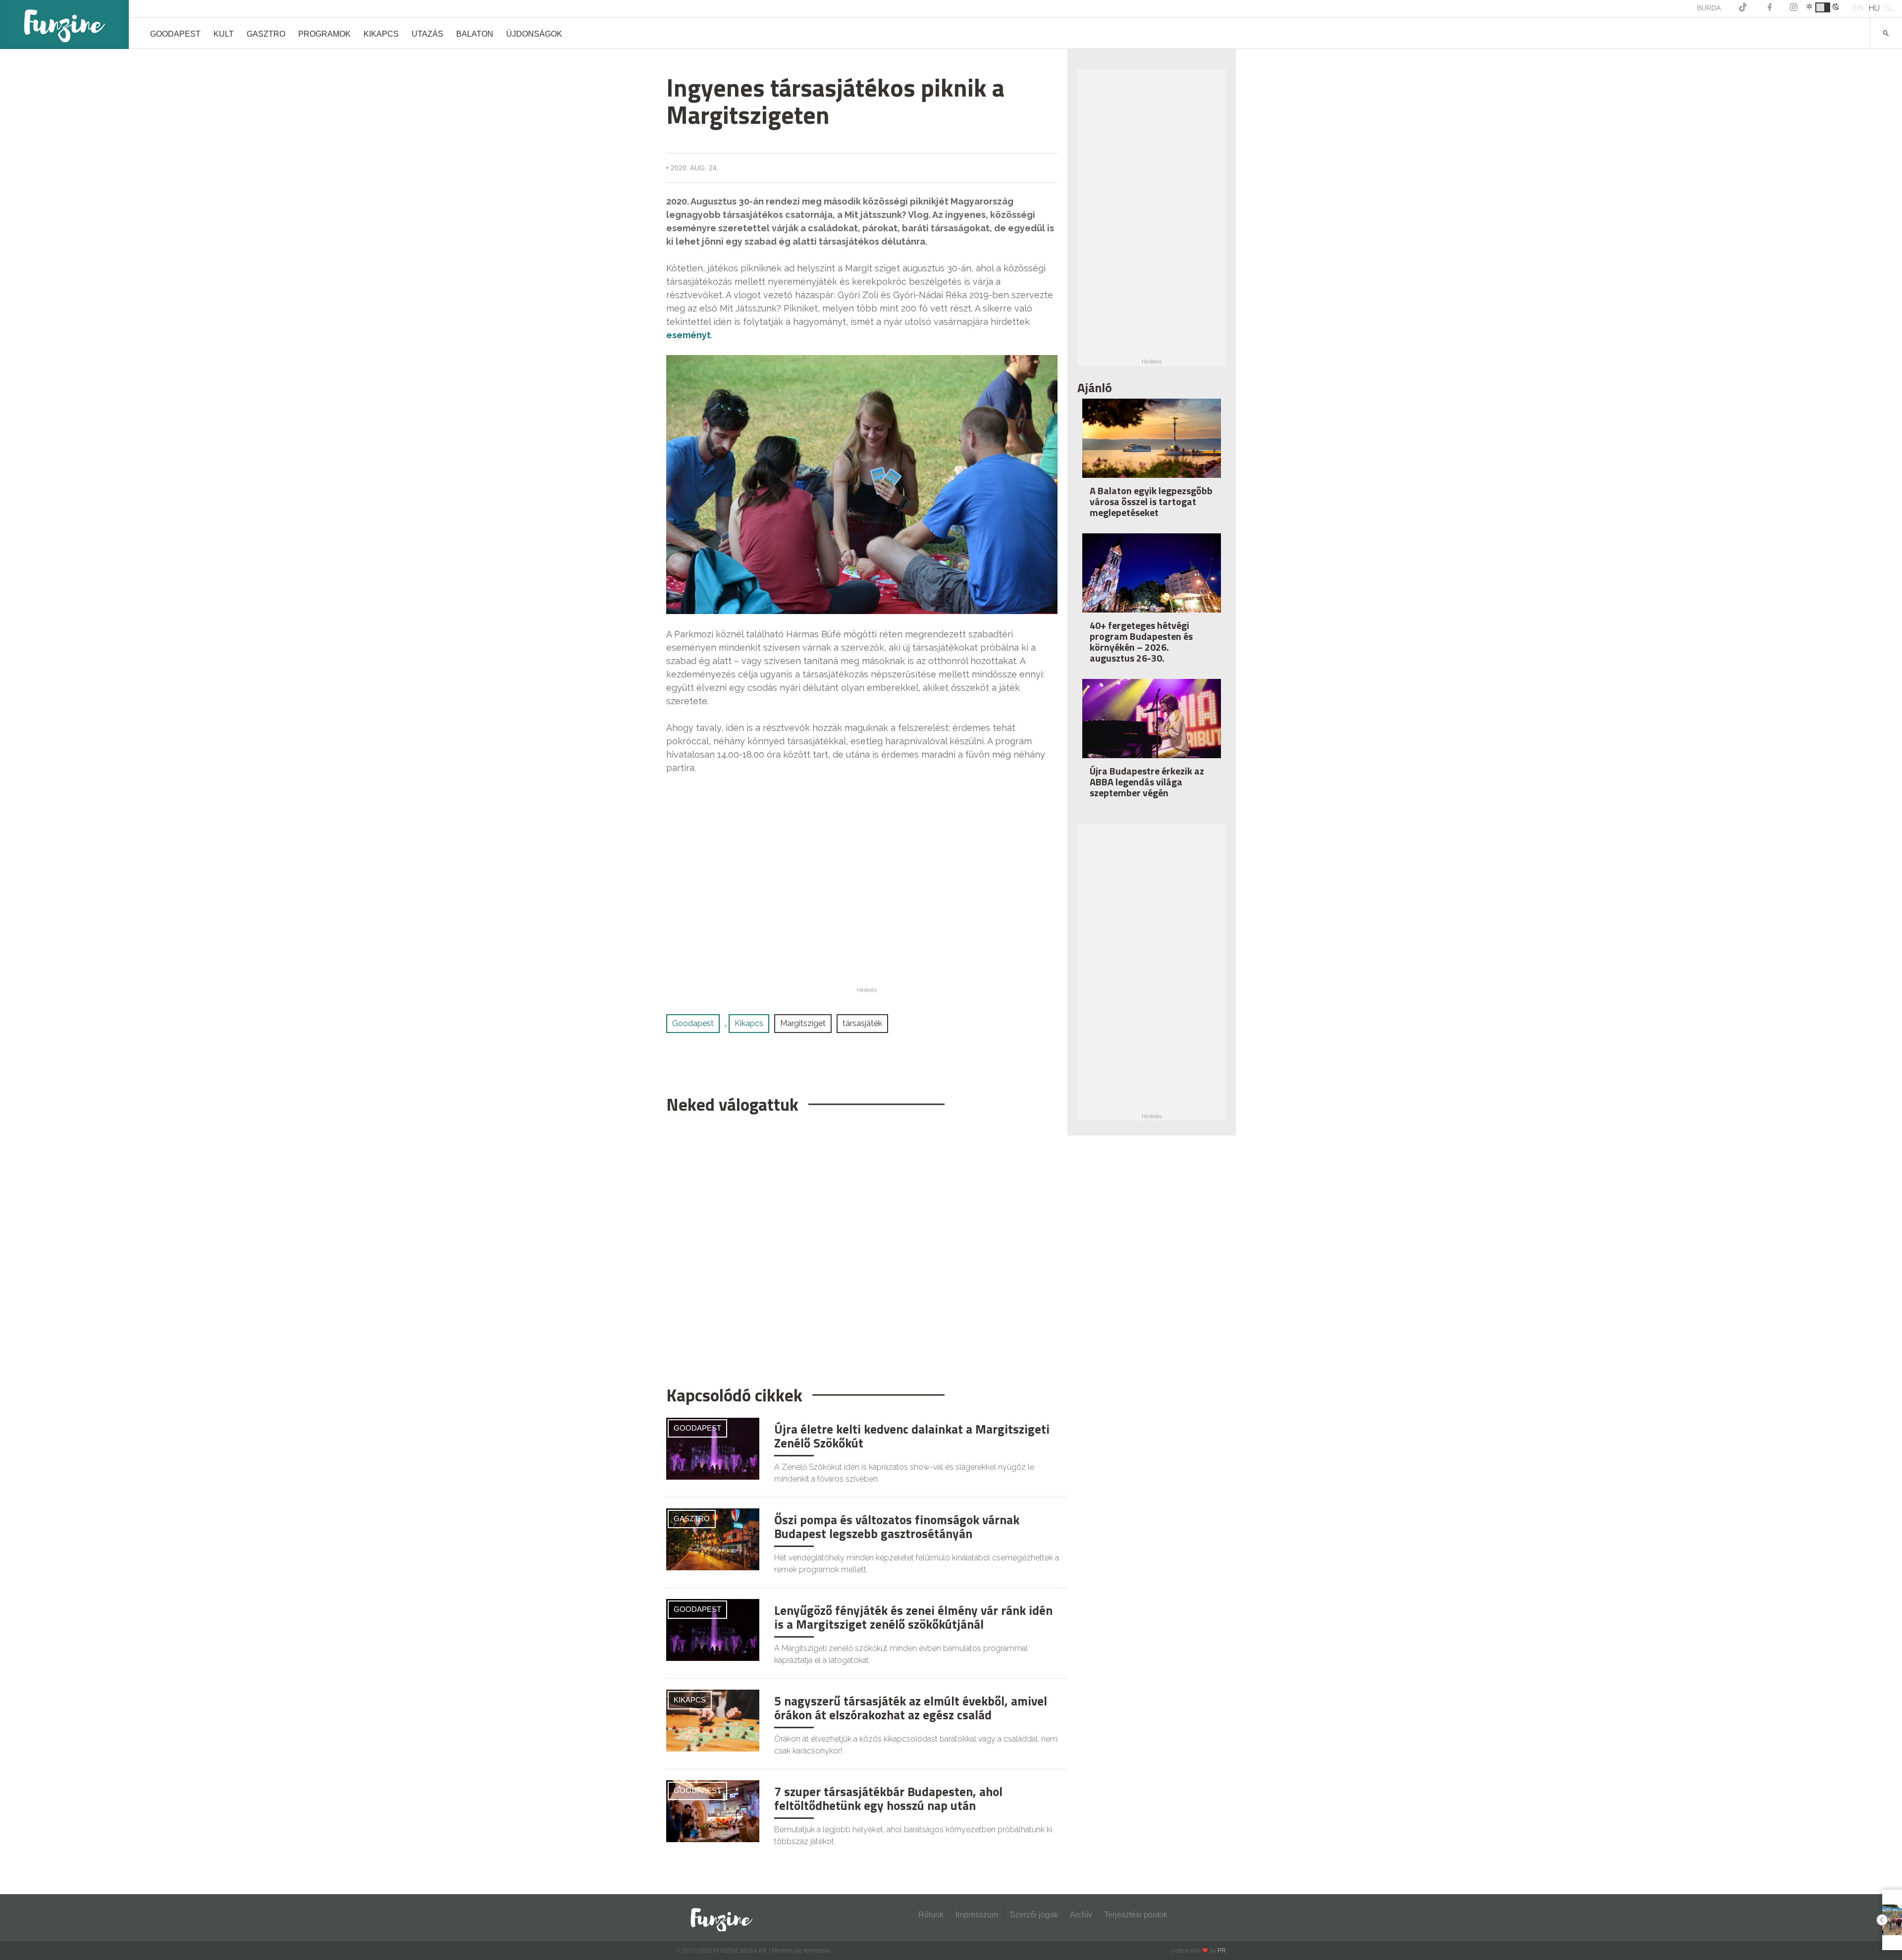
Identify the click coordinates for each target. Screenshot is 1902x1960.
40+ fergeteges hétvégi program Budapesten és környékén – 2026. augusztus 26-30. (1141, 642)
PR (1222, 1951)
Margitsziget (803, 1023)
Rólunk (931, 1915)
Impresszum (977, 1915)
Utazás (427, 34)
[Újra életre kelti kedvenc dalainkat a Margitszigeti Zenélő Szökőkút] (713, 1448)
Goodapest (175, 34)
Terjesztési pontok (1136, 1915)
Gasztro (266, 34)
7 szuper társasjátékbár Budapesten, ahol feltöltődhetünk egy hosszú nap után (888, 1799)
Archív (1081, 1915)
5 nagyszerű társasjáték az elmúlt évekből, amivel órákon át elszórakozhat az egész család (911, 1708)
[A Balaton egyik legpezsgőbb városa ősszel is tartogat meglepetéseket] (1152, 445)
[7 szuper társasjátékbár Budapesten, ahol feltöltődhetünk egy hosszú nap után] (713, 1811)
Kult (224, 34)
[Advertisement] (862, 1245)
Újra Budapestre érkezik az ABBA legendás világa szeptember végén (1147, 782)
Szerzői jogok (1034, 1915)
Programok (324, 34)
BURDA (1709, 8)
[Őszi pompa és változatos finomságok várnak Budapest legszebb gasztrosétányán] (713, 1539)
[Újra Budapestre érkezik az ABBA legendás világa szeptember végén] (1152, 725)
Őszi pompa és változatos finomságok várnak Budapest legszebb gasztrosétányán (897, 1527)
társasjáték (862, 1023)
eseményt (688, 335)
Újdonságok (534, 34)
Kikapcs (381, 34)
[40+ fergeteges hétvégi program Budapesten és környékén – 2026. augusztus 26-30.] (1152, 580)
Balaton (475, 34)
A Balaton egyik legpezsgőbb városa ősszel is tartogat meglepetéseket (1151, 501)
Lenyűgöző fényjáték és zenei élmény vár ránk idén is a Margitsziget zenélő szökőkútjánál (913, 1617)
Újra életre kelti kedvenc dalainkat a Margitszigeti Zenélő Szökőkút (912, 1436)
